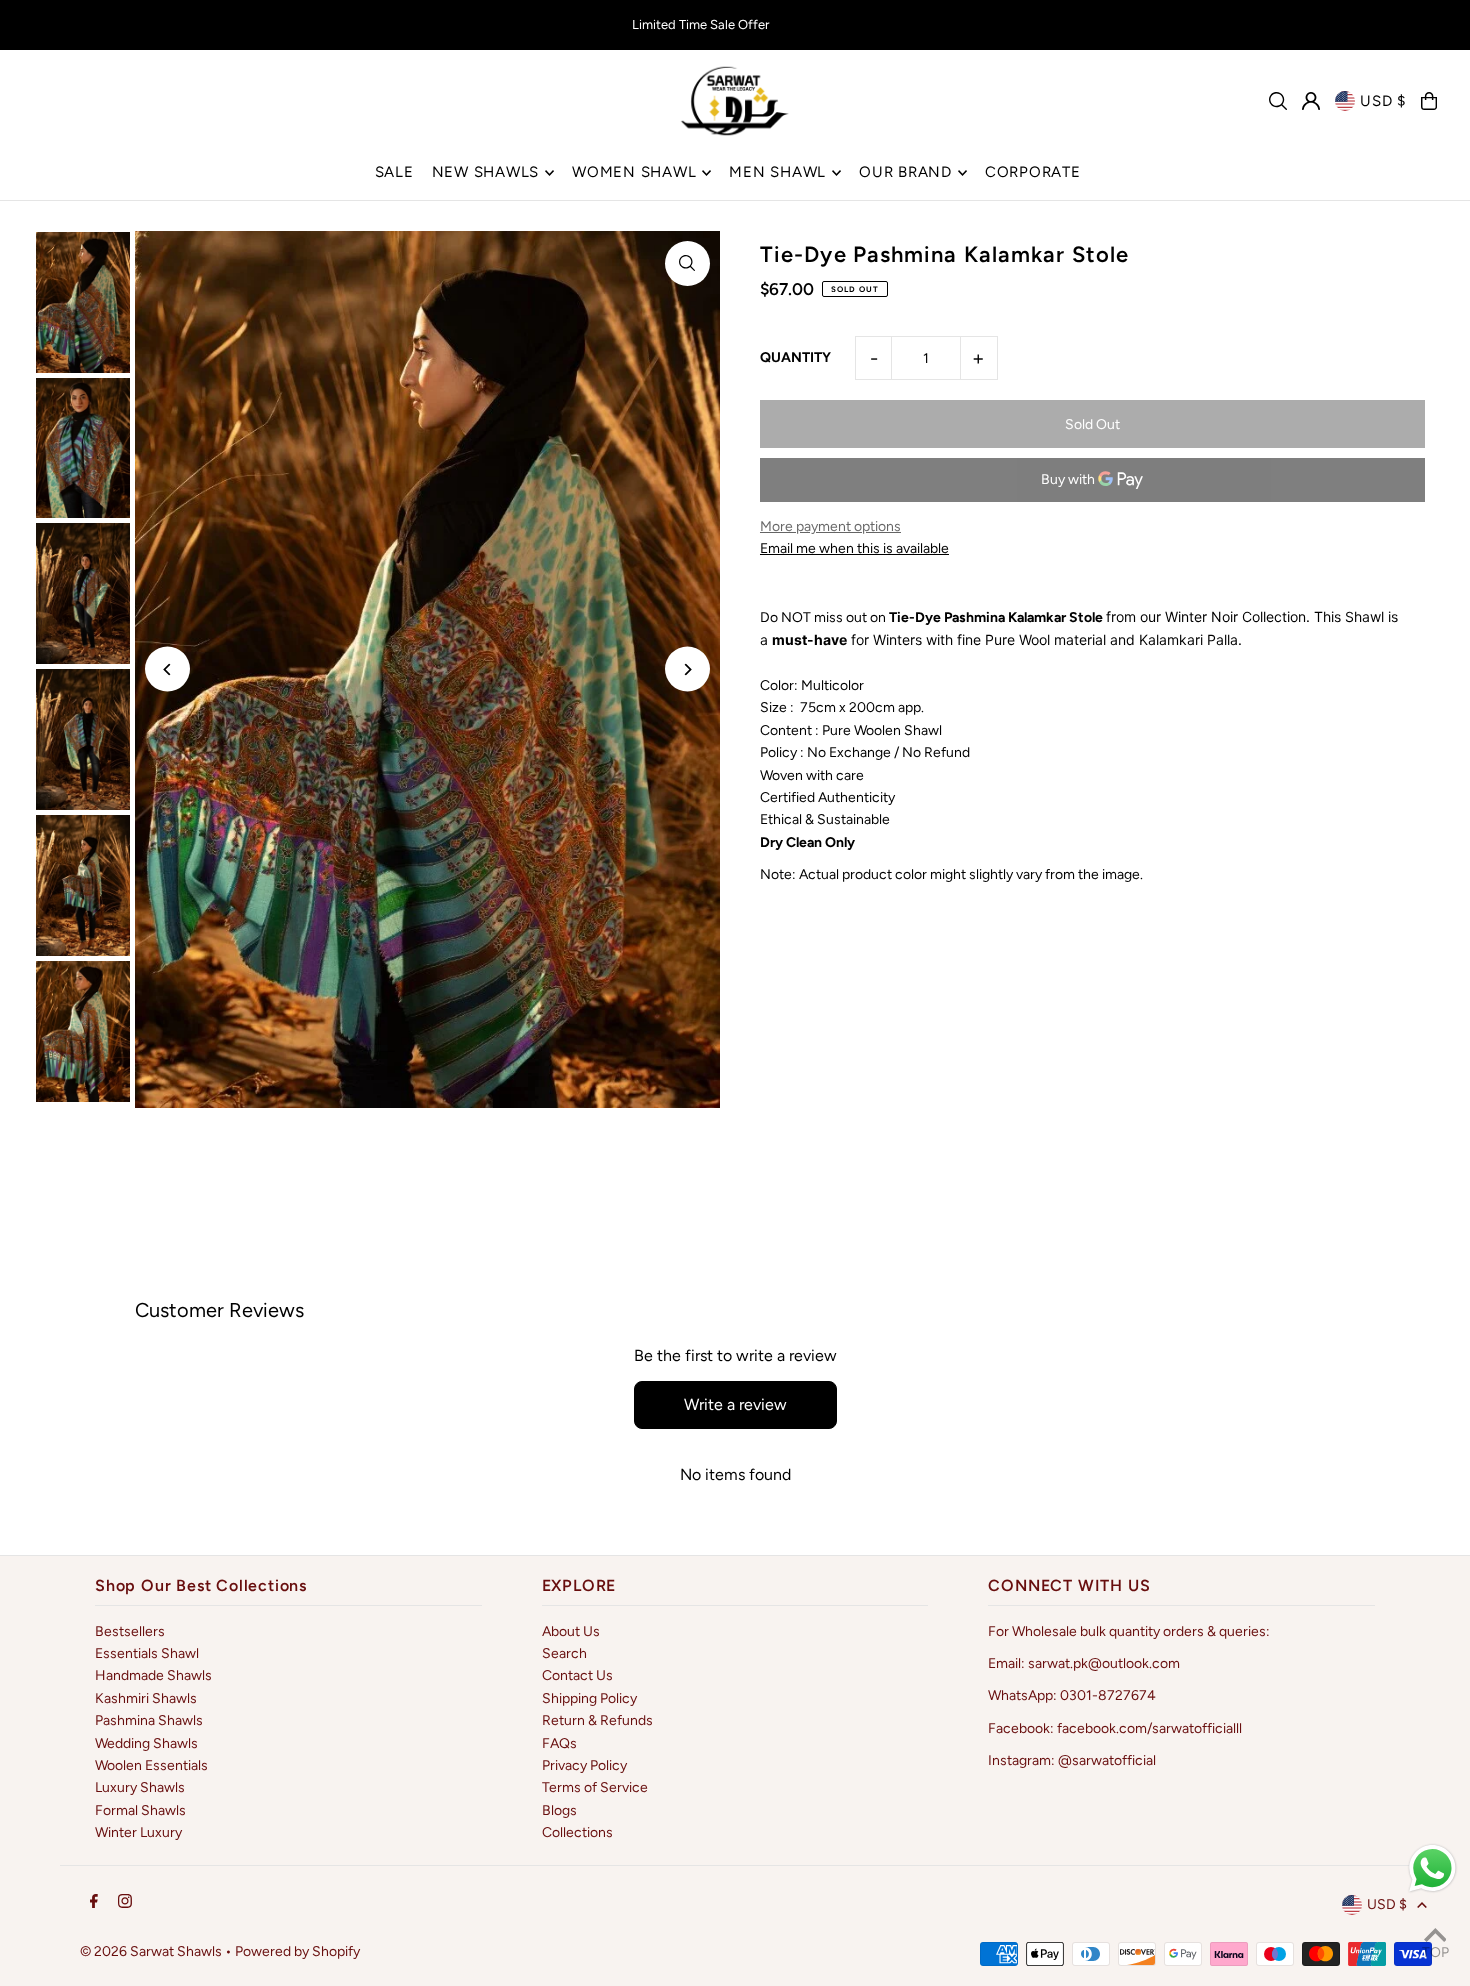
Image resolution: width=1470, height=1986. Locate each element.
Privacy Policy (584, 1765)
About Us (571, 1631)
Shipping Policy (589, 1698)
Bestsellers (130, 1631)
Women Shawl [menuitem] (634, 172)
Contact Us (577, 1675)
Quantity (795, 357)
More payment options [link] (830, 526)
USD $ (1383, 101)
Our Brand (905, 172)
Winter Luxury (138, 1832)
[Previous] (167, 669)
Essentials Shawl (147, 1653)
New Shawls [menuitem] (486, 172)
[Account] (1311, 101)
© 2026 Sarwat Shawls (151, 1951)
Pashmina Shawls (149, 1720)
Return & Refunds (597, 1720)
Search (564, 1653)
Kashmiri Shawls (146, 1698)
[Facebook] (94, 1902)
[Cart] (1429, 101)
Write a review (735, 1404)
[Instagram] (125, 1902)
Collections (577, 1832)
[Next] (687, 669)
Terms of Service (595, 1787)
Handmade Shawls (153, 1675)
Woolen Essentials (151, 1765)
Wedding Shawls (146, 1743)
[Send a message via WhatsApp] (1432, 1868)
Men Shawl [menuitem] (777, 172)
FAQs (559, 1743)
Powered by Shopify (297, 1951)
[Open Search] (1278, 101)
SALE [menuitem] (394, 172)
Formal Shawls (140, 1810)
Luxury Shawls (140, 1787)
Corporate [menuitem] (1033, 172)
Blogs (559, 1810)
